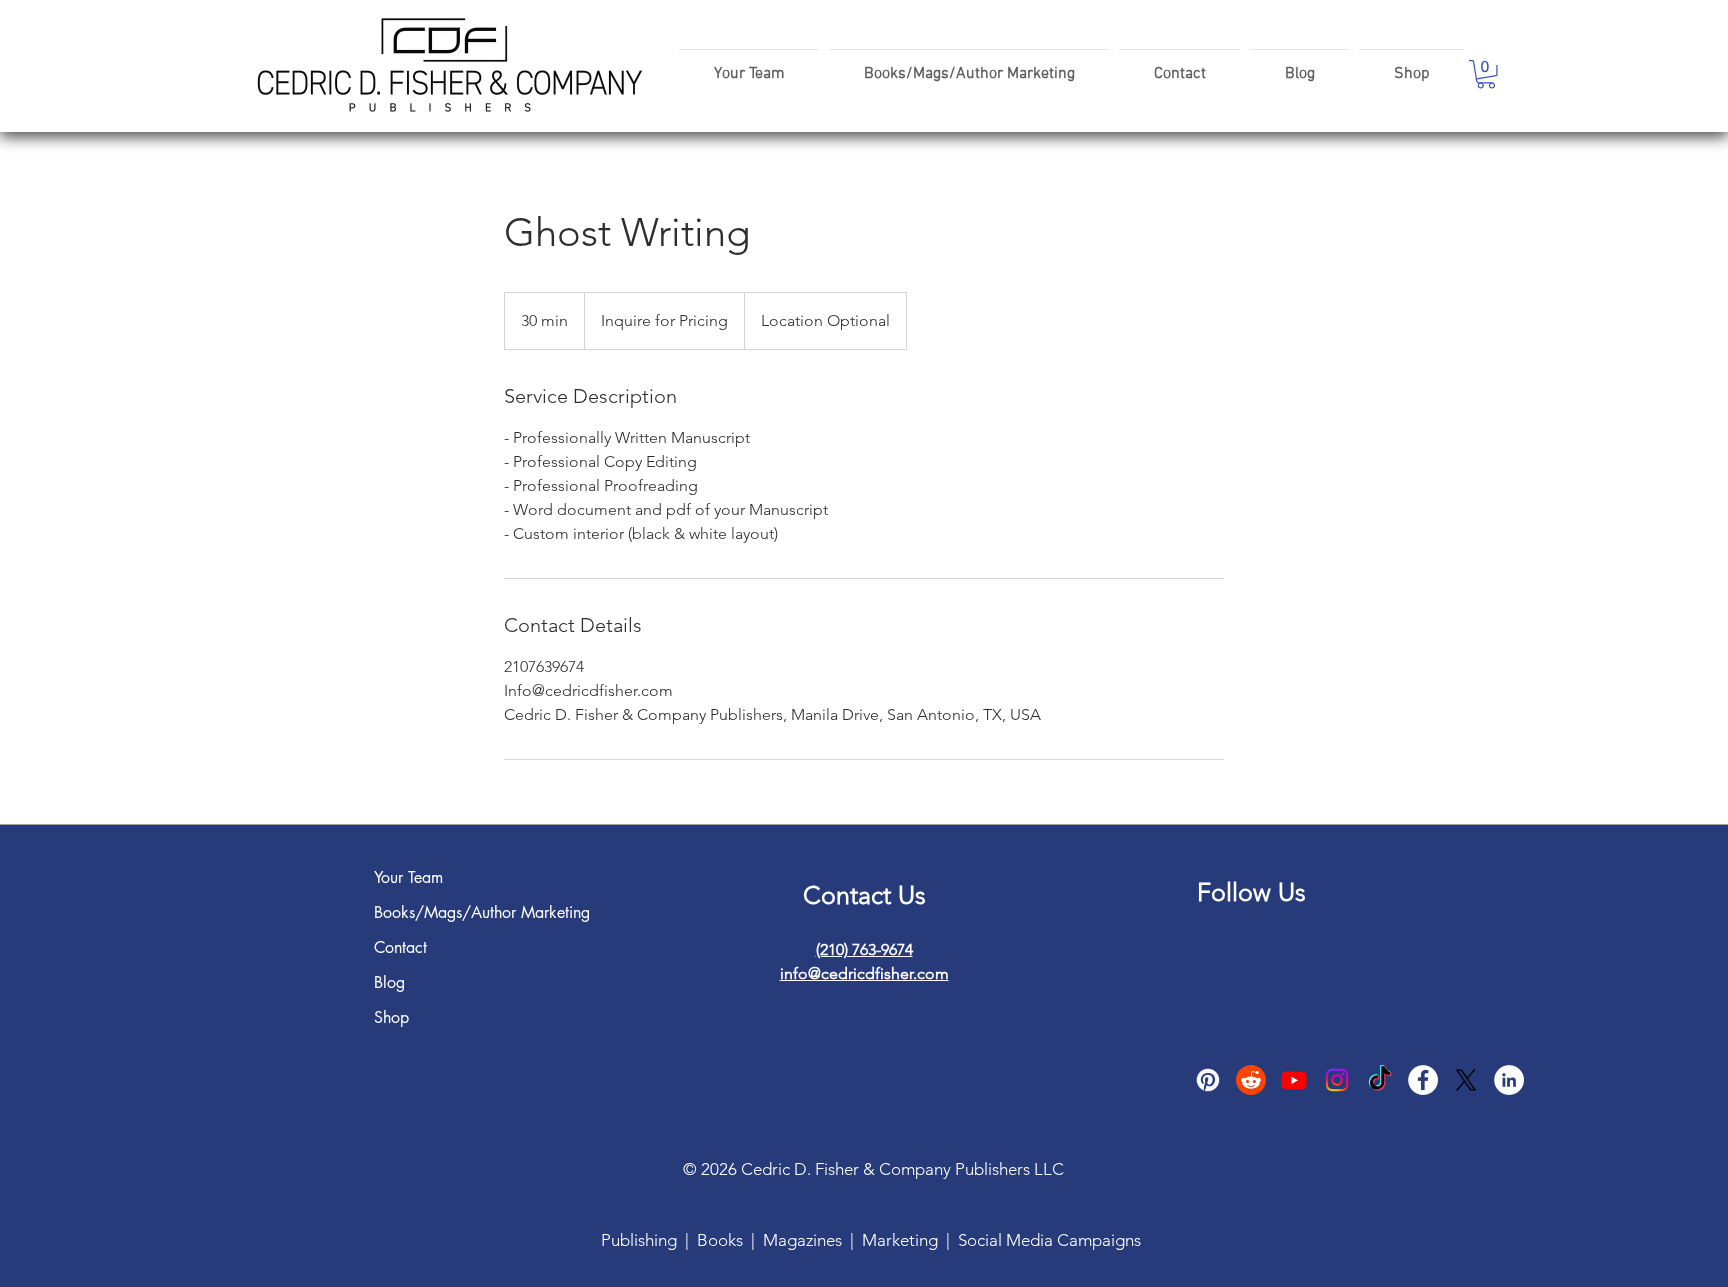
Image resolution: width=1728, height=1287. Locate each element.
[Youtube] (1294, 1080)
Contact (400, 947)
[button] (1486, 74)
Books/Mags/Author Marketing (435, 912)
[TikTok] (1380, 1080)
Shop (391, 1017)
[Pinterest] (1208, 1080)
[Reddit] (1251, 1080)
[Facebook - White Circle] (1423, 1080)
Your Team (408, 877)
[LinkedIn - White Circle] (1509, 1080)
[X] (1466, 1080)
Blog (389, 982)
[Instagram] (1337, 1080)
